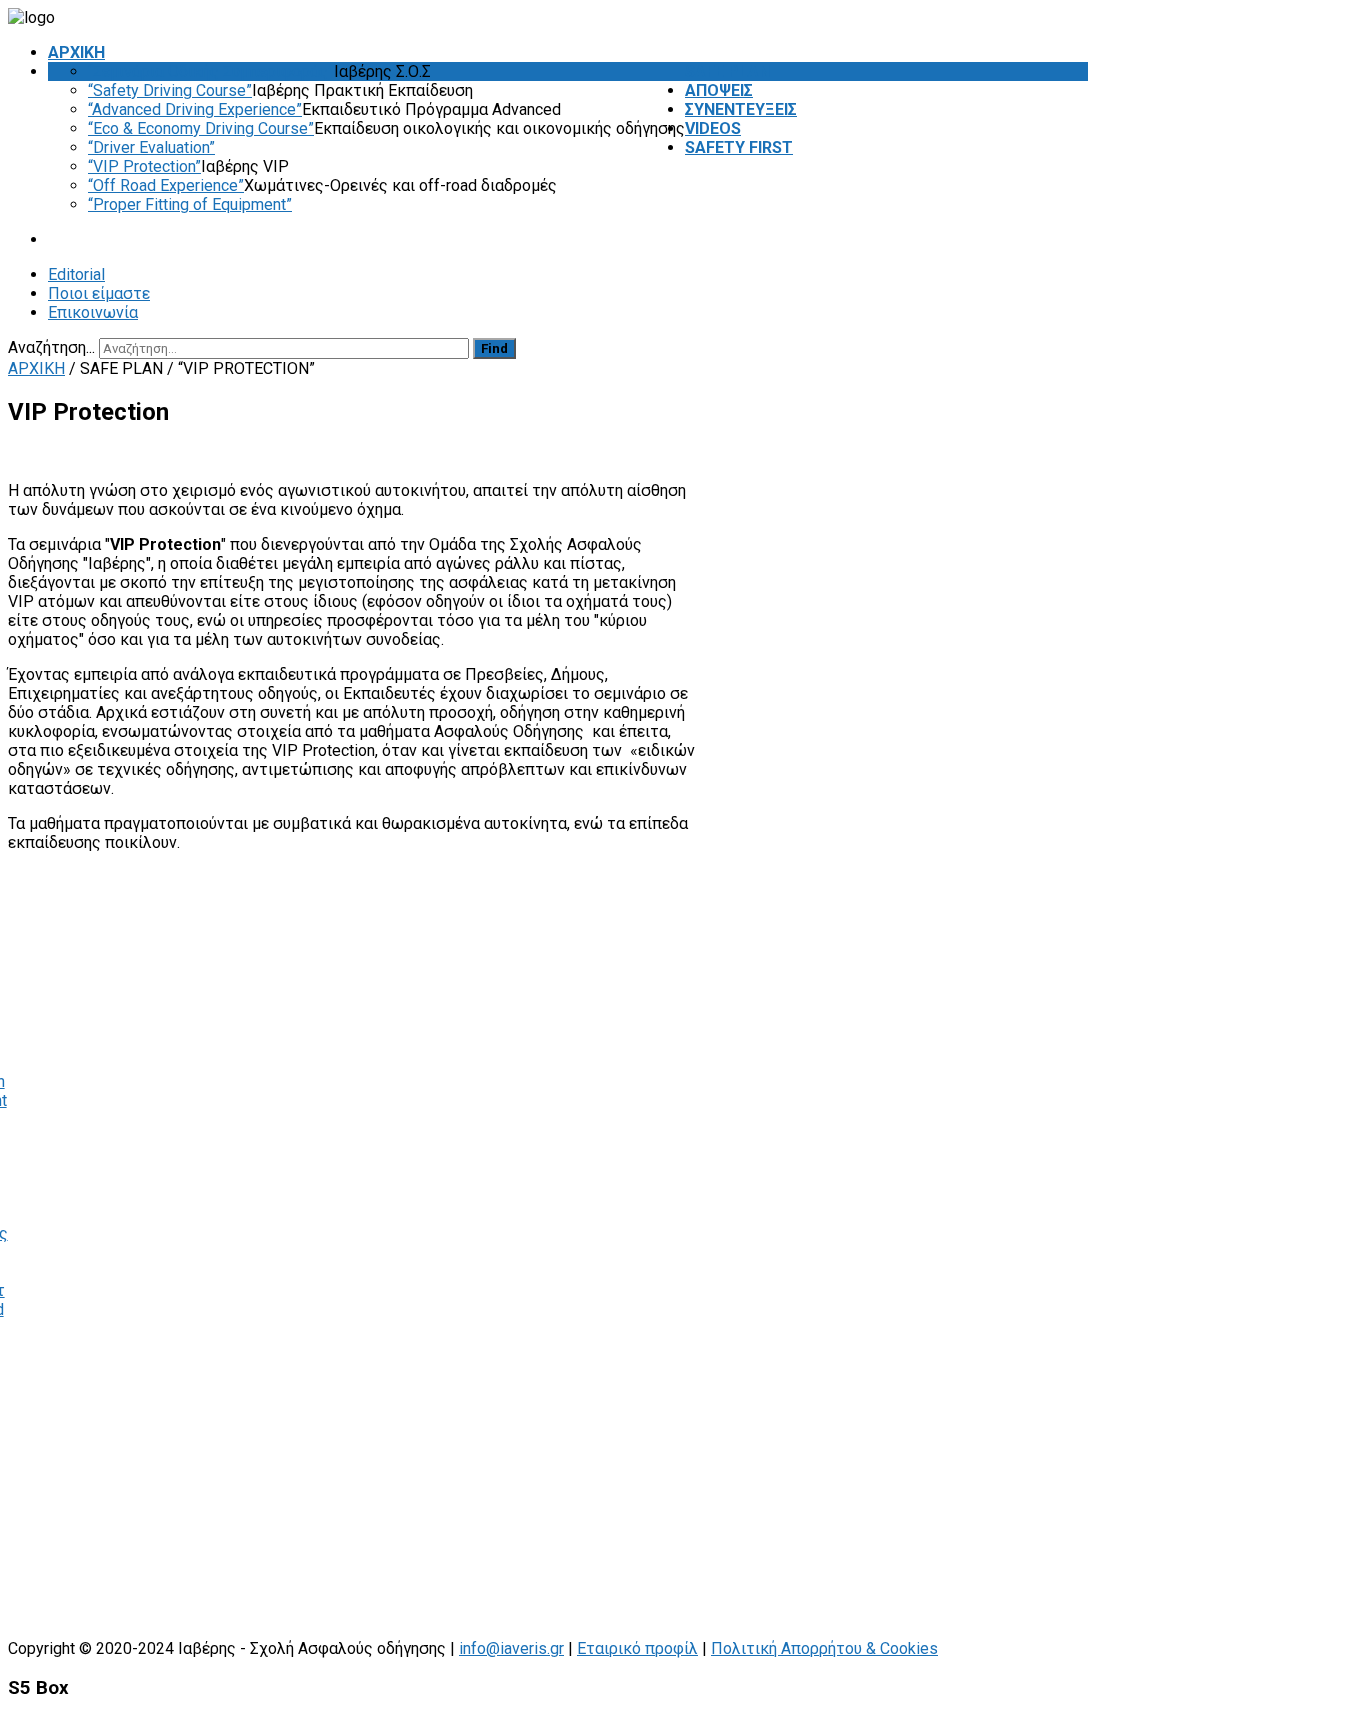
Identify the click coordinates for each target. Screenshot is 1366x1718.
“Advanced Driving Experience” (195, 109)
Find (494, 348)
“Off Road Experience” (166, 185)
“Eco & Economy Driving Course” (201, 128)
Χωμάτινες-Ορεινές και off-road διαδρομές (400, 185)
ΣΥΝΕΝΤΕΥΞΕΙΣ (741, 109)
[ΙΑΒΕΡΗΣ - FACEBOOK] (1083, 347)
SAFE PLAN (727, 71)
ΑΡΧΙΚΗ (76, 52)
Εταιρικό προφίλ (637, 1648)
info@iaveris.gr (511, 1648)
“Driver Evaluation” (151, 147)
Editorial (76, 274)
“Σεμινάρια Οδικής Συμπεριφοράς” (211, 71)
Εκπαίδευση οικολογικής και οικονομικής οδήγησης (499, 128)
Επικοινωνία (93, 312)
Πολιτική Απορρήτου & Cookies (824, 1648)
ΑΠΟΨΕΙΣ (719, 90)
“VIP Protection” (144, 166)
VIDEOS (713, 128)
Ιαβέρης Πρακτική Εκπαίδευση (362, 90)
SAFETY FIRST (739, 147)
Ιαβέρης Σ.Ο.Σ (382, 71)
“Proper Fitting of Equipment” (190, 204)
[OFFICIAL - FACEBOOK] (1069, 347)
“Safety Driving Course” (170, 90)
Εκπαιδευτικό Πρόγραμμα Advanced (431, 109)
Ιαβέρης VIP (245, 166)
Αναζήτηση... (51, 347)
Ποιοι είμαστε (99, 293)
